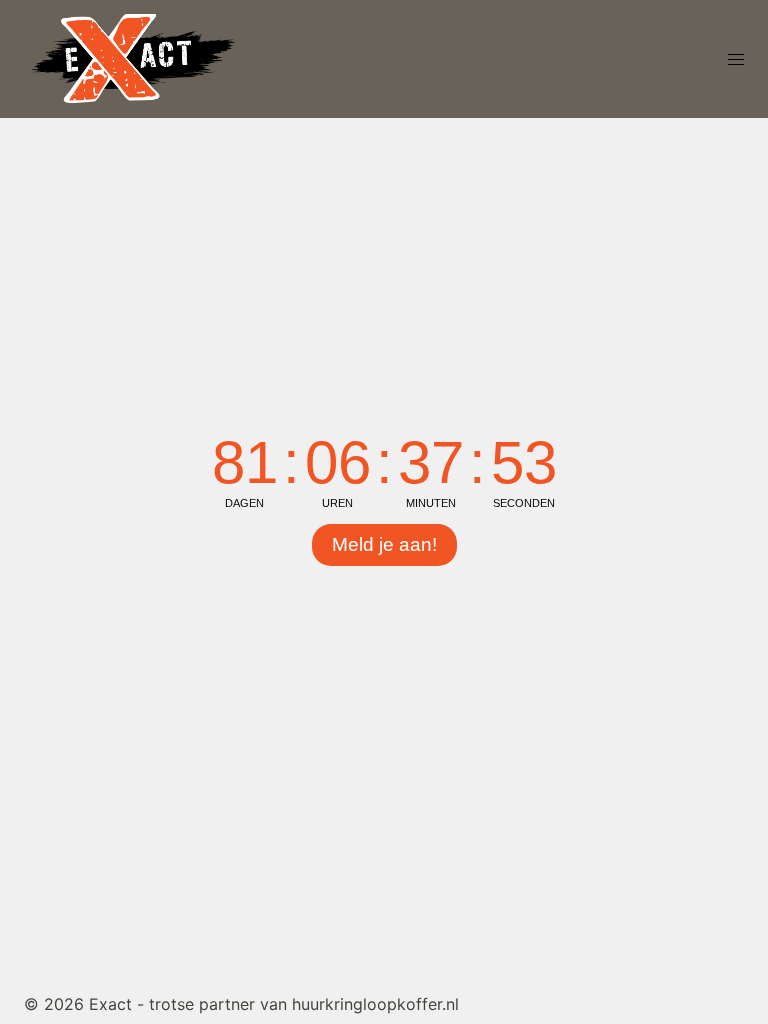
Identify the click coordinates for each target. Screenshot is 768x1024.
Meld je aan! (384, 544)
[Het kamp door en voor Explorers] (134, 57)
